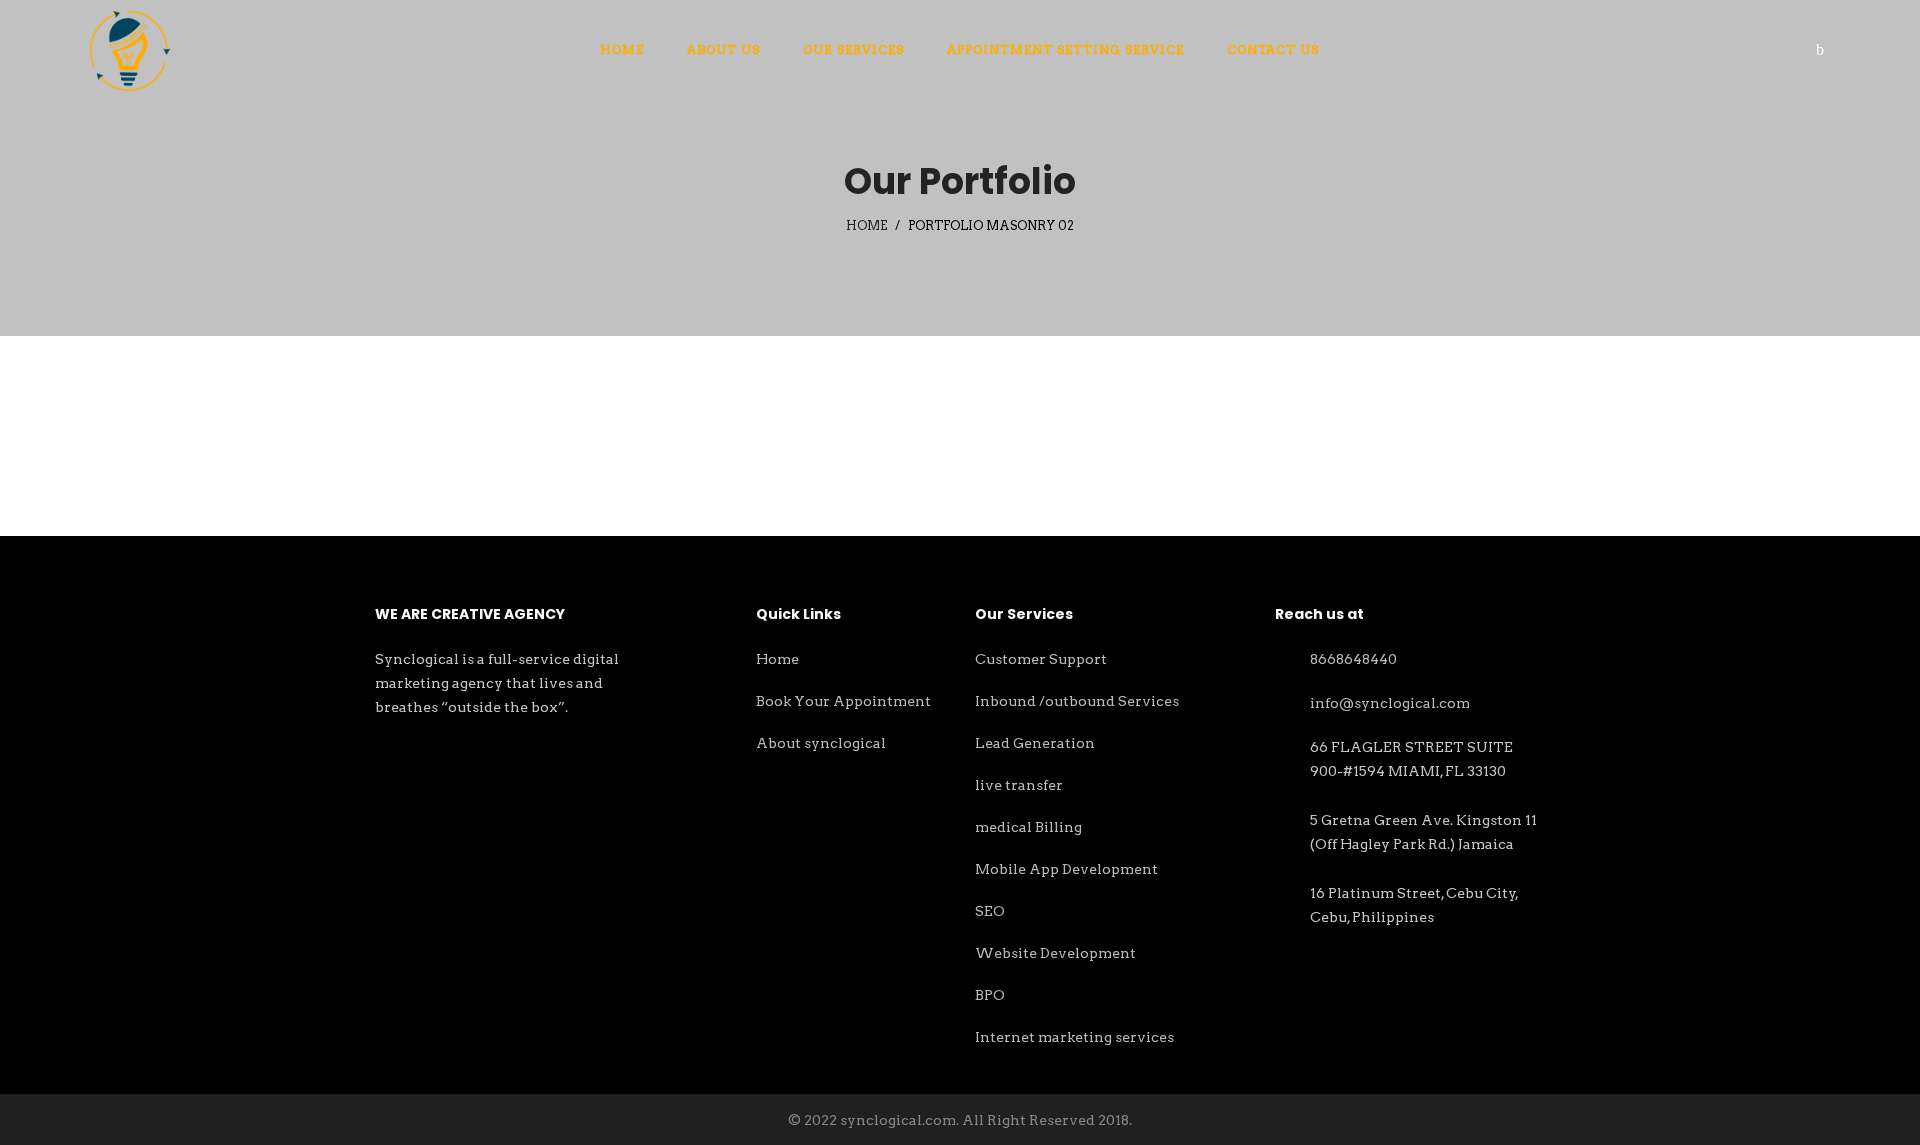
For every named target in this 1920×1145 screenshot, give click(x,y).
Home (866, 225)
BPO (990, 995)
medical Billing (1028, 827)
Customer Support (1041, 659)
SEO (990, 911)
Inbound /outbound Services (1077, 701)
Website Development (1055, 953)
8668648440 (1353, 659)
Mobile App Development (1066, 869)
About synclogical (821, 743)
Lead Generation (1035, 743)
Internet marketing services (1074, 1037)
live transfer (1019, 785)
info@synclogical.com (1390, 703)
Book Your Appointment (843, 701)
